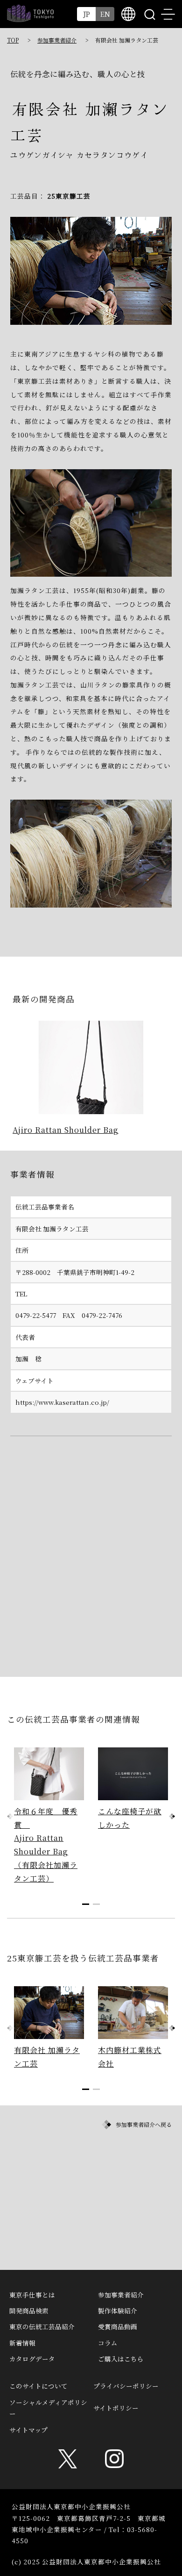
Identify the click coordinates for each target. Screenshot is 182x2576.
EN (105, 14)
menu (168, 14)
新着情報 (22, 2343)
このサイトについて (38, 2386)
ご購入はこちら (121, 2359)
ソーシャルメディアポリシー (48, 2408)
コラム (108, 2343)
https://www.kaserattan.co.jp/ (62, 1402)
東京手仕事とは (32, 2295)
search (149, 14)
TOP (13, 40)
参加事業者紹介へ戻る (144, 2124)
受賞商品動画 (118, 2326)
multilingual (128, 14)
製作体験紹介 (118, 2311)
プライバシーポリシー (126, 2386)
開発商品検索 (29, 2311)
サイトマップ (28, 2430)
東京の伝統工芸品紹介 (42, 2326)
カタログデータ (32, 2359)
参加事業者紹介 (57, 40)
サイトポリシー (116, 2408)
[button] (172, 1816)
